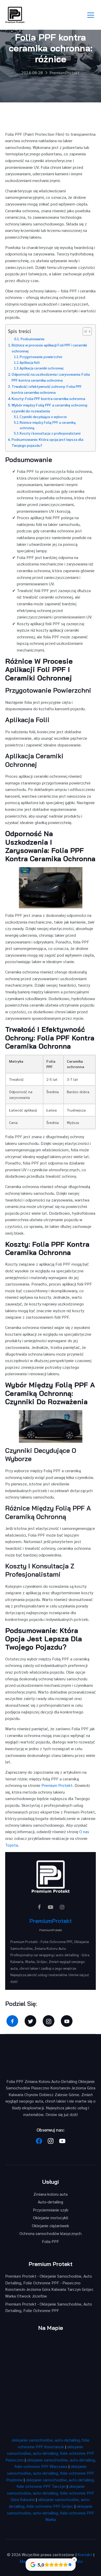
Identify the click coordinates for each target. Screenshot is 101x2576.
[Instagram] (51, 2141)
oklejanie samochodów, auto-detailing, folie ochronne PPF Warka (51, 2513)
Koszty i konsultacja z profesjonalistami (50, 433)
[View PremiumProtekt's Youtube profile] (51, 1907)
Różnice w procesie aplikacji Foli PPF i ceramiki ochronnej (49, 348)
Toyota (12, 1845)
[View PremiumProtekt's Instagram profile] (62, 1907)
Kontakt (85, 2554)
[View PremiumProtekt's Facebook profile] (39, 1907)
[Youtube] (62, 2141)
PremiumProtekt (51, 1921)
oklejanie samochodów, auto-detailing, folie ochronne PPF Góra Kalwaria (51, 2493)
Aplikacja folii (30, 362)
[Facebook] (39, 2141)
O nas (84, 1831)
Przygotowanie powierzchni (41, 357)
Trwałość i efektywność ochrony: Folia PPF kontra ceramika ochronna (47, 389)
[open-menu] (91, 15)
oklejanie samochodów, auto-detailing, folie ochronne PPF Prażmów (50, 2473)
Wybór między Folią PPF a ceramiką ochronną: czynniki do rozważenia (50, 408)
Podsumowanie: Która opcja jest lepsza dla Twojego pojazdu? (48, 442)
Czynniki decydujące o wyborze (43, 417)
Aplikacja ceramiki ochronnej (42, 368)
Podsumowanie (33, 339)
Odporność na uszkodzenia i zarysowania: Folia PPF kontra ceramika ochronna (51, 377)
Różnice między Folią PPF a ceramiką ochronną (48, 425)
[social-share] (12, 2021)
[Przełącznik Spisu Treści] (85, 331)
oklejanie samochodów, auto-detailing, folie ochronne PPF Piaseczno (50, 2453)
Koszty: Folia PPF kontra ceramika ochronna (48, 398)
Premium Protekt (57, 1785)
